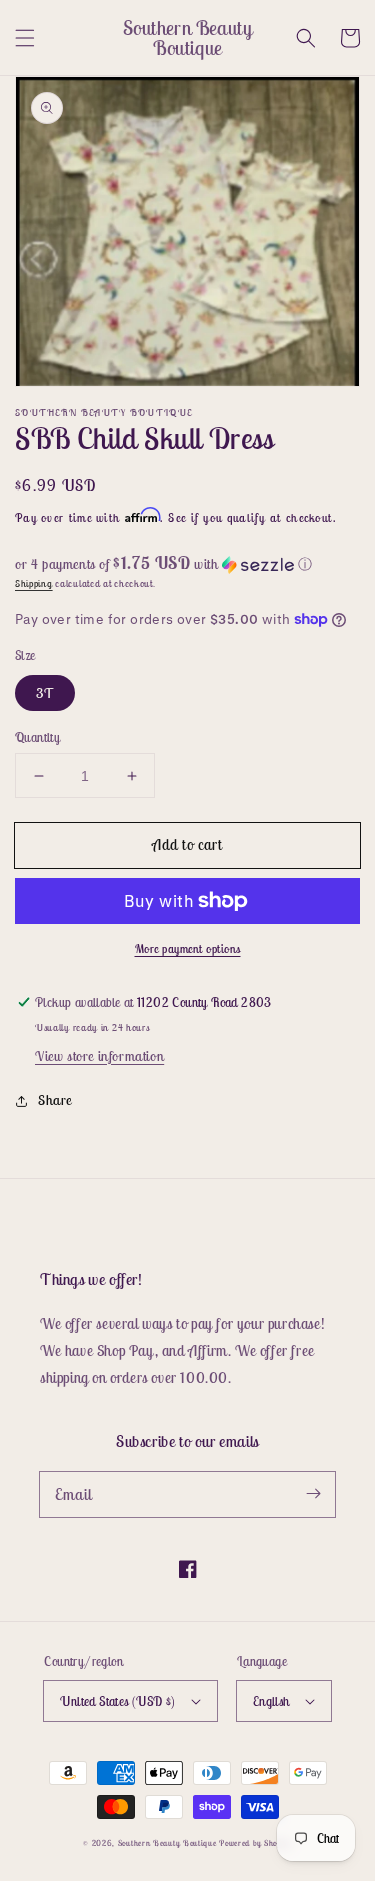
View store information (99, 1056)
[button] (25, 38)
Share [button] (55, 1100)
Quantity (37, 737)
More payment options (188, 948)
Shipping (34, 583)
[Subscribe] (313, 1494)
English (271, 1701)
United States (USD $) (117, 1701)
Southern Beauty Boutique (167, 1843)
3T (45, 693)
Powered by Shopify (255, 1843)
